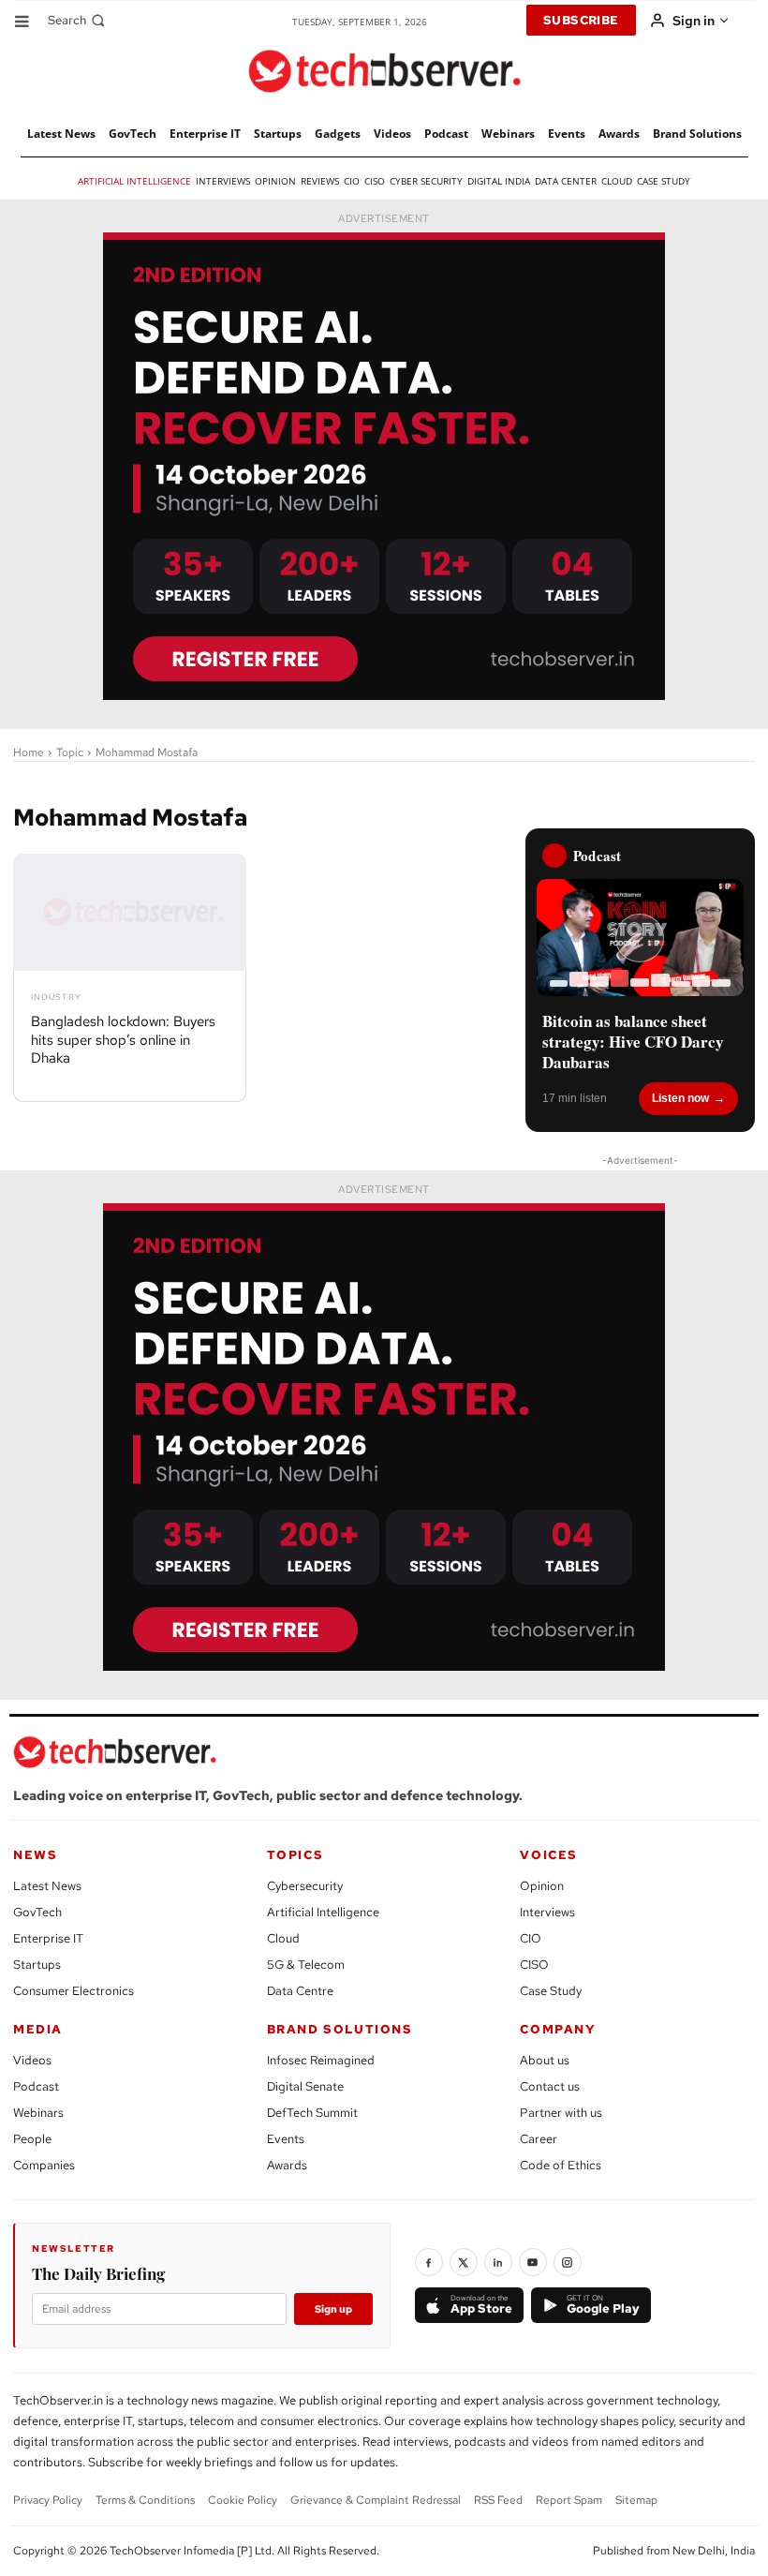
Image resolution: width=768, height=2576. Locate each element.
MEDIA (38, 2029)
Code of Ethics (561, 2165)
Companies (44, 2165)
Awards (287, 2165)
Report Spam (569, 2500)
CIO (531, 1938)
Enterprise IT (48, 1938)
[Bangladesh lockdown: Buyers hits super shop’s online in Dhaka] (130, 912)
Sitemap (636, 2500)
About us (545, 2060)
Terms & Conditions (145, 2500)
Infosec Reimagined (321, 2060)
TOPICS (295, 1855)
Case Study (551, 1991)
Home (29, 752)
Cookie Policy (243, 2500)
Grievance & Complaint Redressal (376, 2500)
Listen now (680, 1098)
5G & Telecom (306, 1965)
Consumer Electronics (74, 1991)
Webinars (38, 2113)
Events (286, 2139)
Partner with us (561, 2113)
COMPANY (558, 2029)
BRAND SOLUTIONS (340, 2029)
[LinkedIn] (498, 2262)
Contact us (550, 2086)
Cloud (283, 1938)
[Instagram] (568, 2262)
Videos (32, 2060)
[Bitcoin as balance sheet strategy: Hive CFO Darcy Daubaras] (640, 937)
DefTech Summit (312, 2113)
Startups (37, 1965)
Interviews (547, 1912)
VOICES (549, 1855)
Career (539, 2139)
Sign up (333, 2309)
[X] (464, 2262)
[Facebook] (429, 2262)
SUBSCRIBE (581, 20)
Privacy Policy (48, 2500)
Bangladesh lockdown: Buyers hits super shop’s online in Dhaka (123, 1040)
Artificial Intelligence (323, 1912)
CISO (534, 1965)
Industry (56, 998)
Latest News (47, 1886)
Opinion (542, 1886)
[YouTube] (533, 2262)
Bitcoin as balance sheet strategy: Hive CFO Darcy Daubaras (633, 1042)
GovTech (37, 1912)
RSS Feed (498, 2500)
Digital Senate (305, 2086)
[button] (78, 20)
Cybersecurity (305, 1886)
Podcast (36, 2086)
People (32, 2139)
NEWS (35, 1855)
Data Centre (300, 1991)
